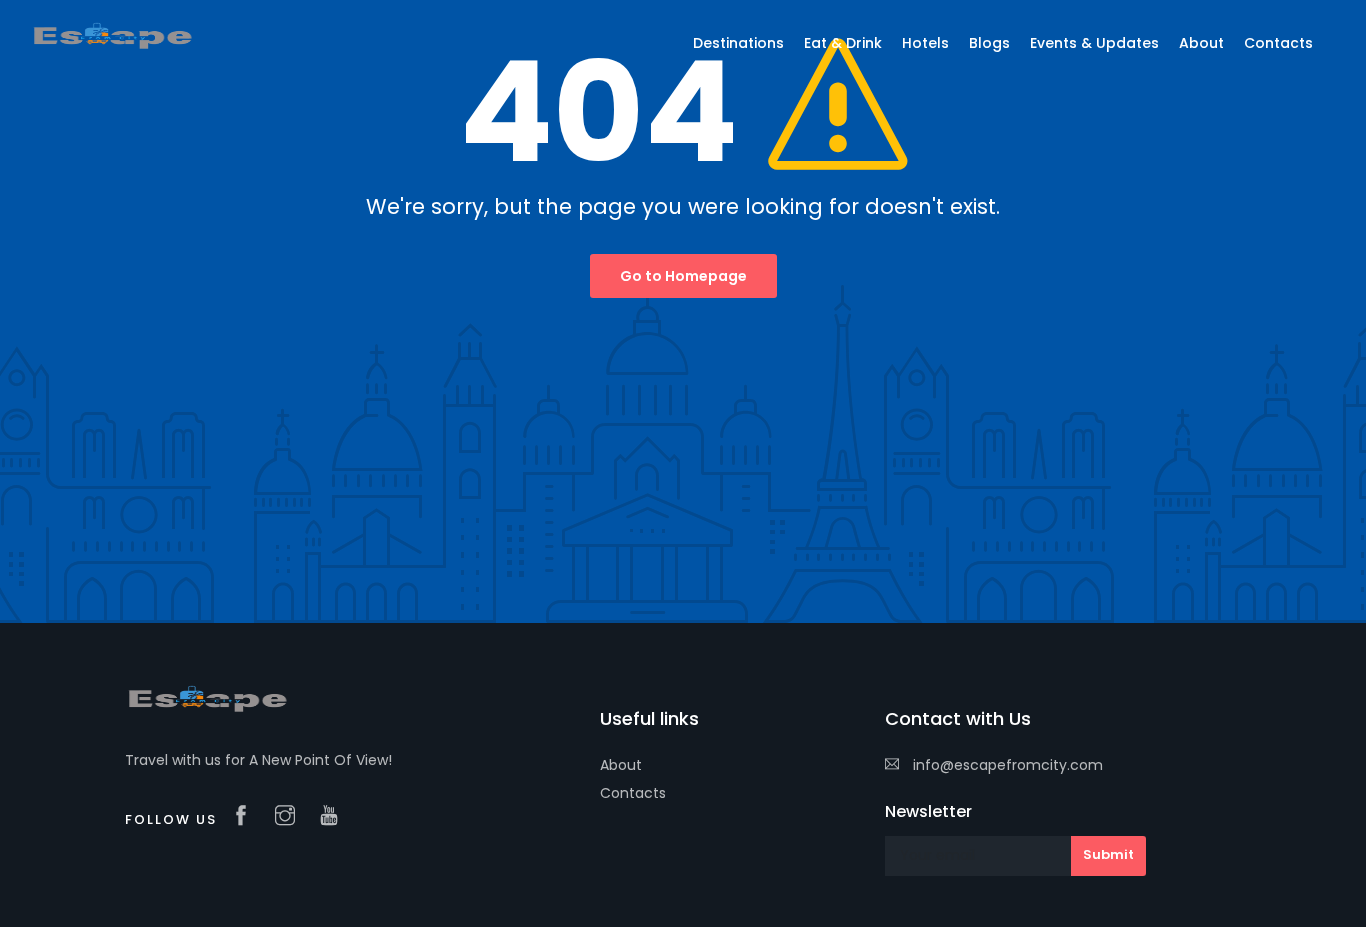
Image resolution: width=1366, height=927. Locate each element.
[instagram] (290, 817)
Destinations (738, 43)
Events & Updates (1094, 43)
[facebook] (246, 817)
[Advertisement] (683, 473)
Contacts (633, 793)
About (621, 765)
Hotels (925, 43)
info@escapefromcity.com (1008, 765)
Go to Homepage (683, 276)
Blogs (989, 43)
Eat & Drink (843, 43)
